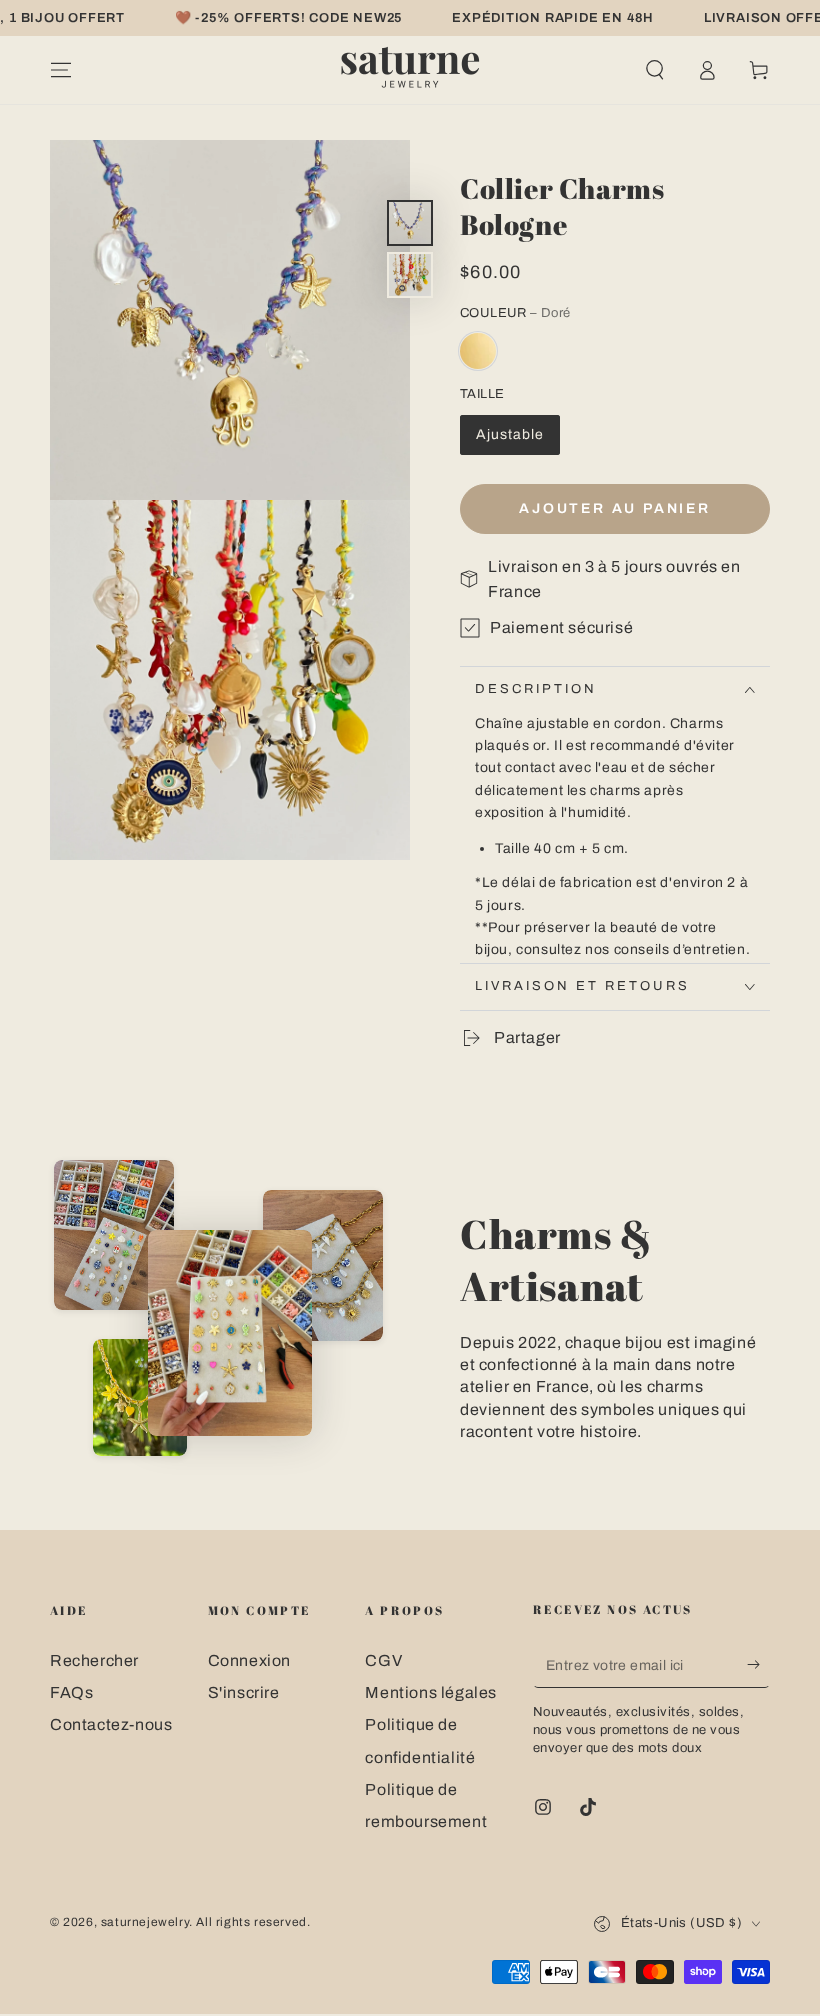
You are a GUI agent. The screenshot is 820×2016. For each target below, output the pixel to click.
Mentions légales (431, 1692)
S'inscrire (244, 1692)
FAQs (71, 1692)
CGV (383, 1660)
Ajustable (510, 434)
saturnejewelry (145, 1922)
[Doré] (478, 351)
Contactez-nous (111, 1724)
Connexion (249, 1660)
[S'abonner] (758, 1665)
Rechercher (94, 1660)
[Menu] (61, 70)
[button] (655, 70)
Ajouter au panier (615, 508)
